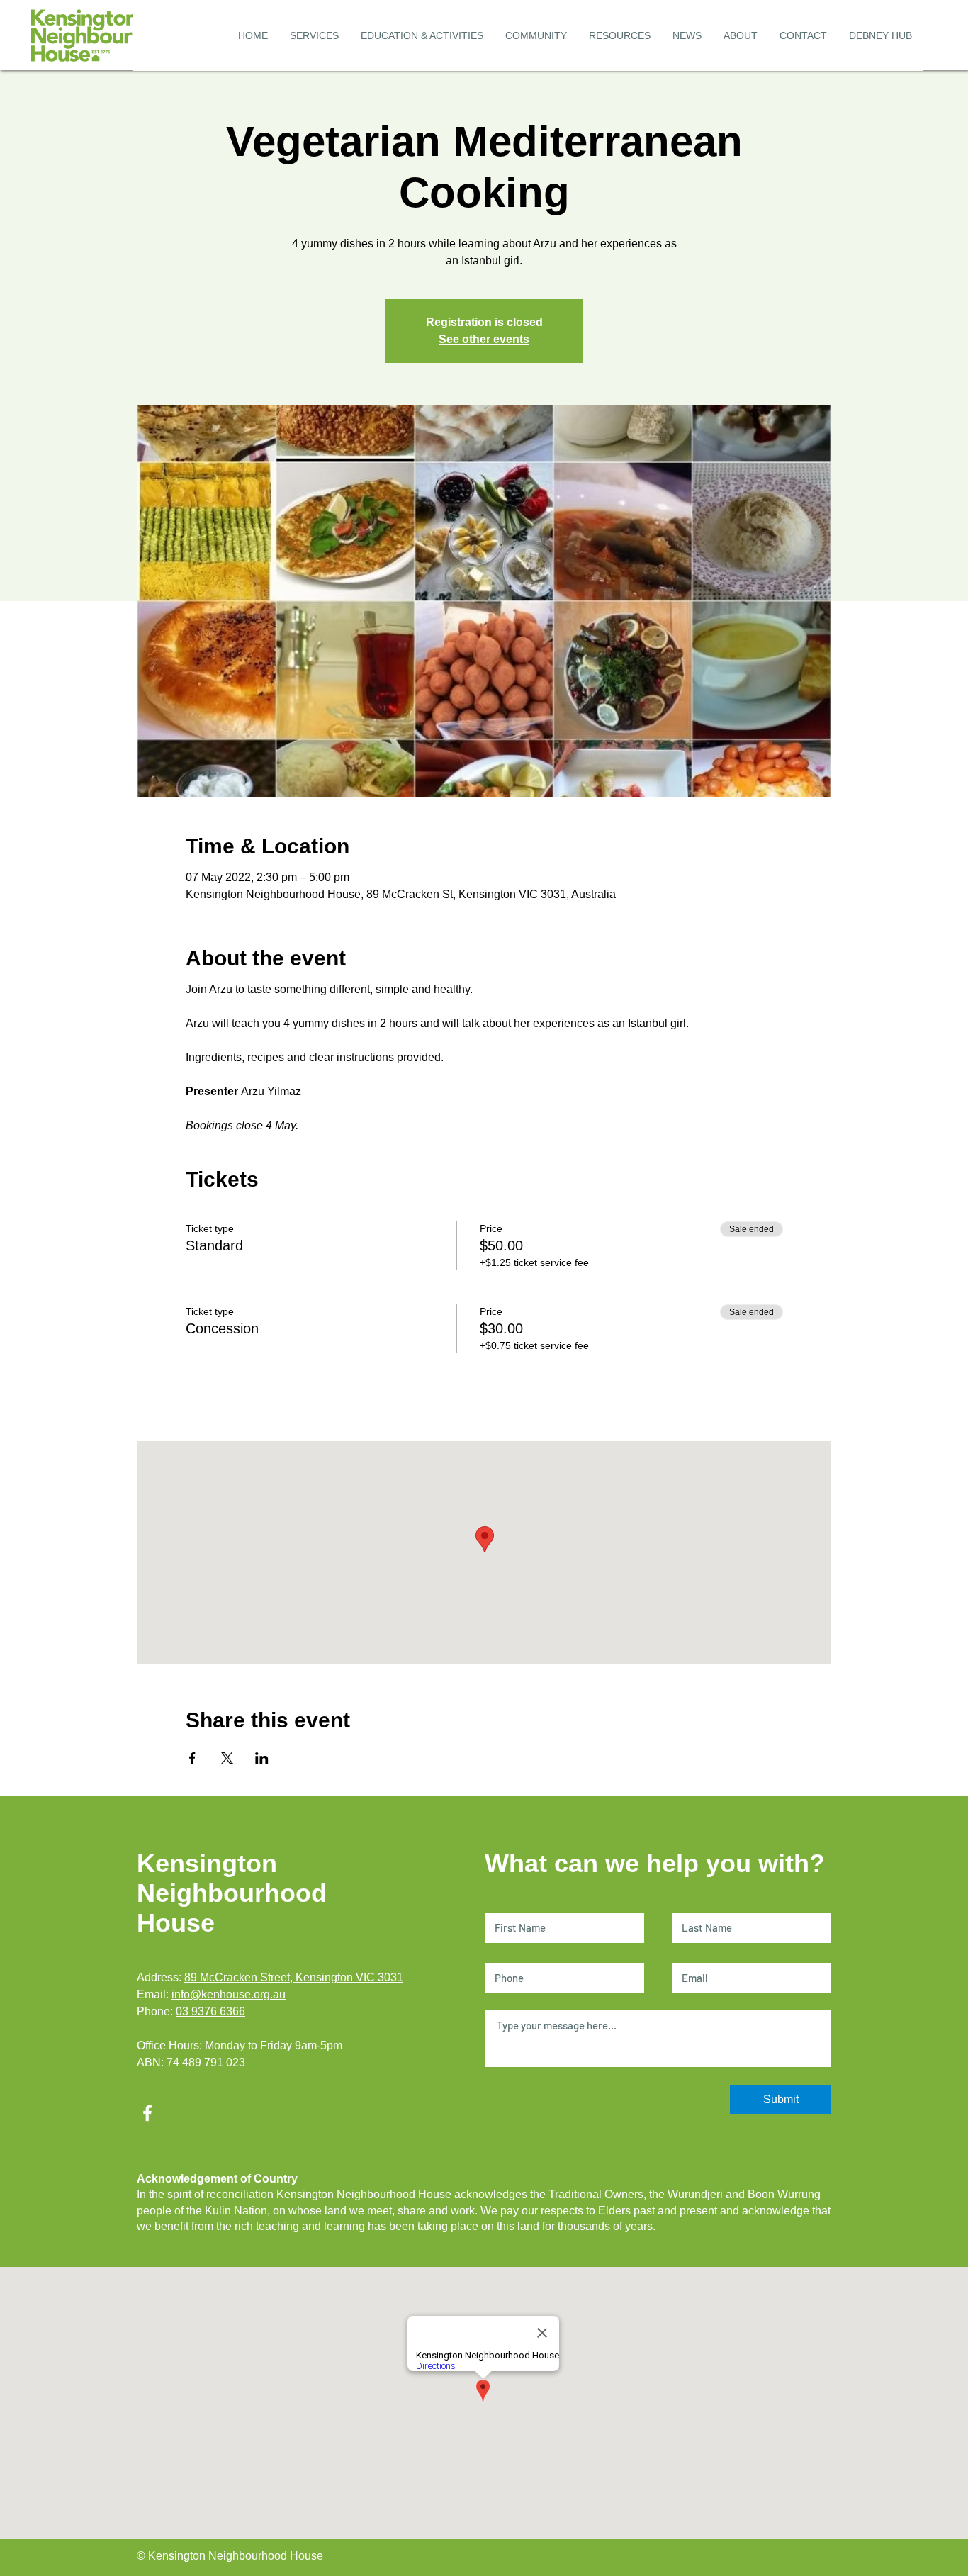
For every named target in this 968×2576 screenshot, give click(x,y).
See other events (484, 339)
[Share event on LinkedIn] (262, 1758)
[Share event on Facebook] (192, 1758)
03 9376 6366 (210, 2011)
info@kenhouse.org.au (229, 1994)
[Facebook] (147, 2113)
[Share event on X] (227, 1758)
